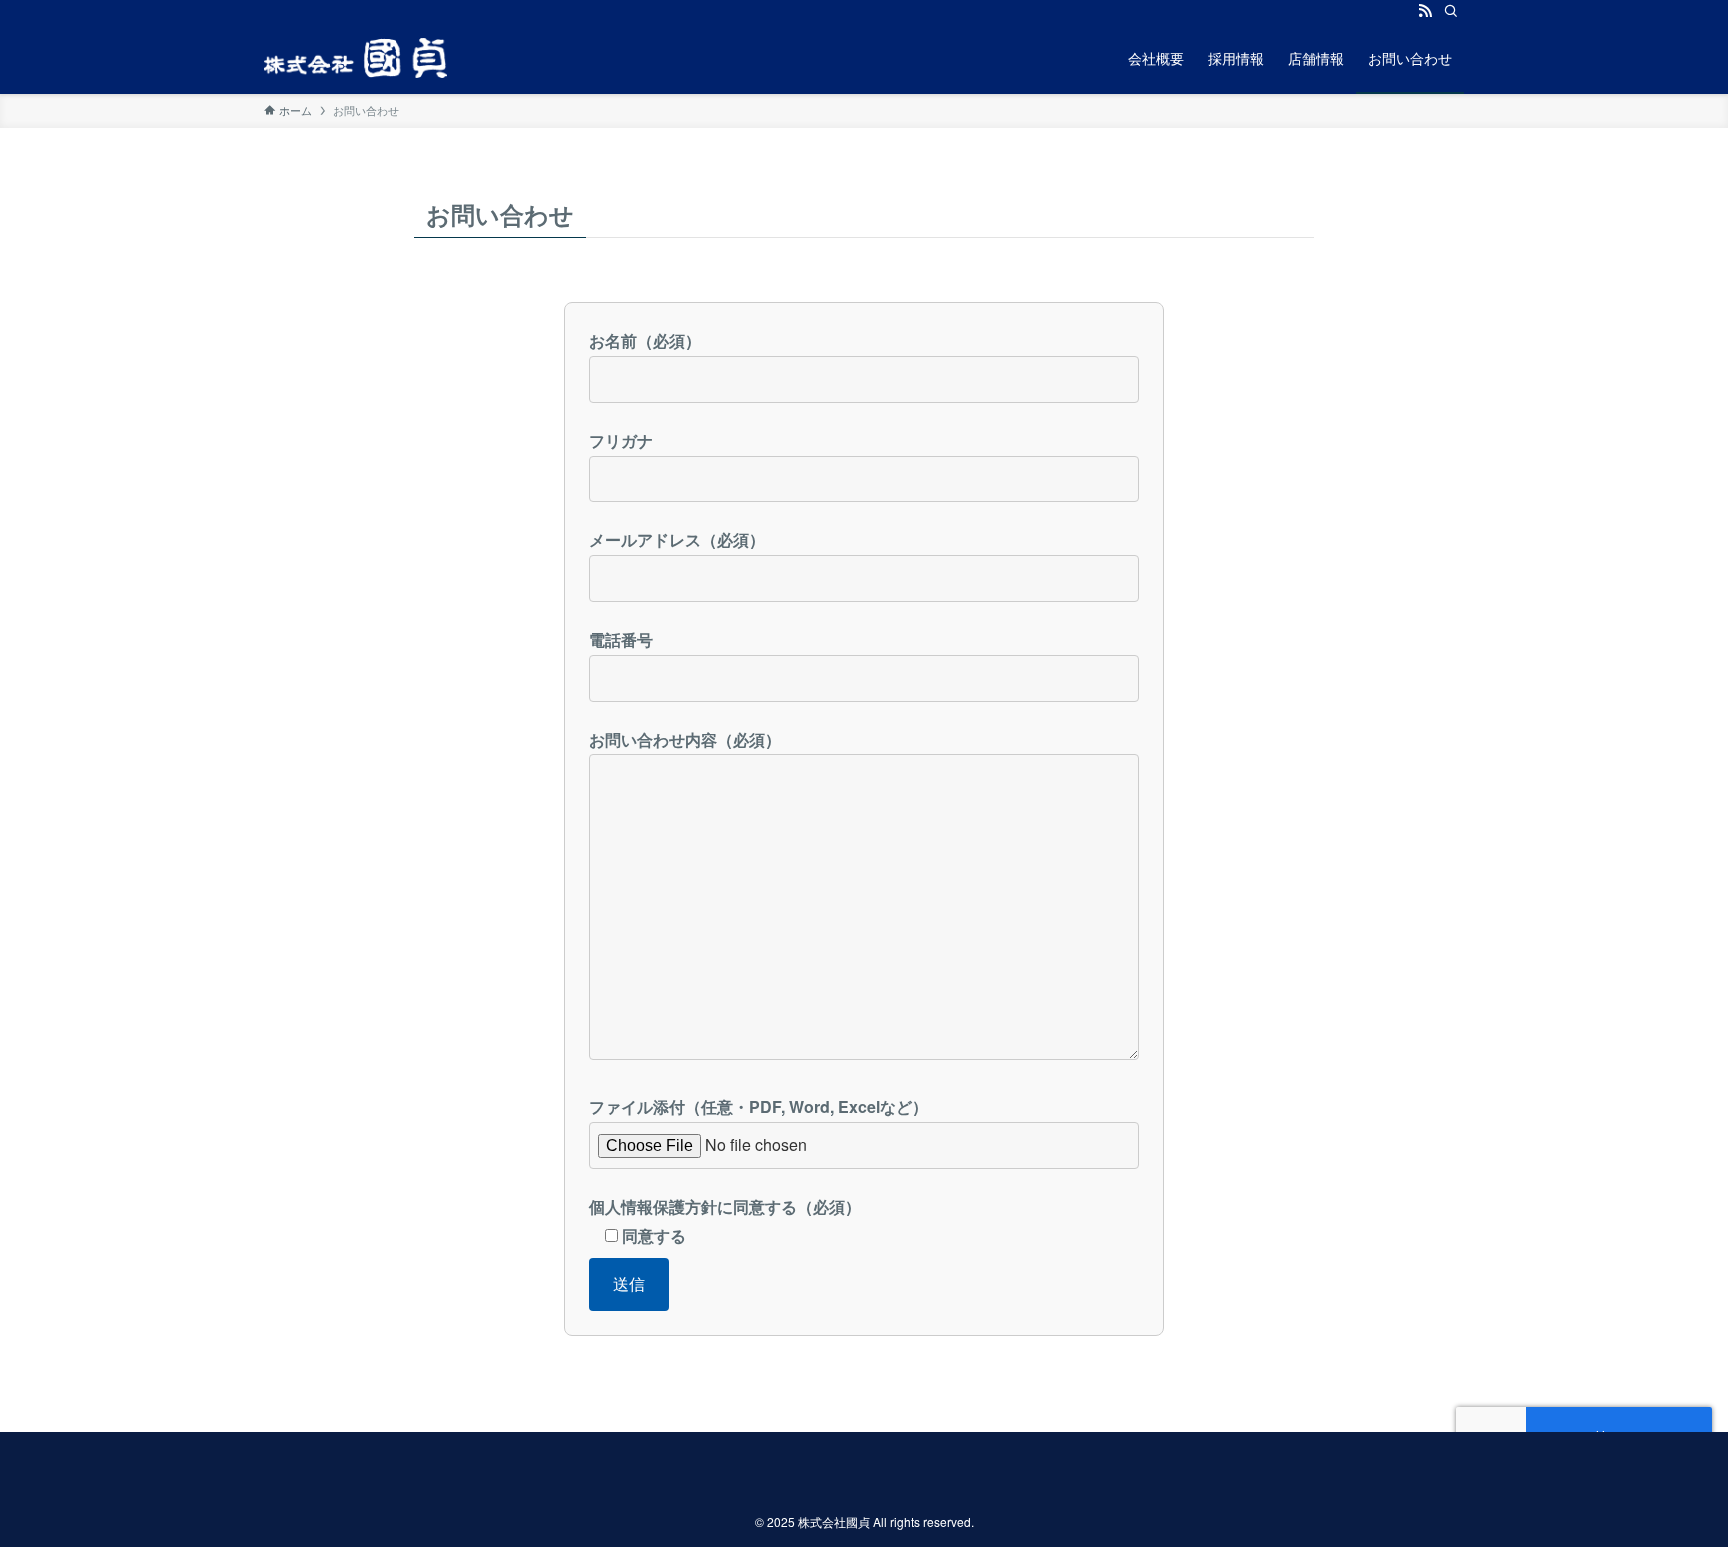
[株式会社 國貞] (355, 58)
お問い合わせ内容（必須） (685, 739)
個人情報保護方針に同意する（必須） (725, 1221)
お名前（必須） (645, 340)
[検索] (1451, 11)
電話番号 (621, 639)
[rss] (1425, 11)
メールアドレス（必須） (677, 539)
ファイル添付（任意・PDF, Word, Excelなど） (758, 1106)
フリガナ (621, 440)
